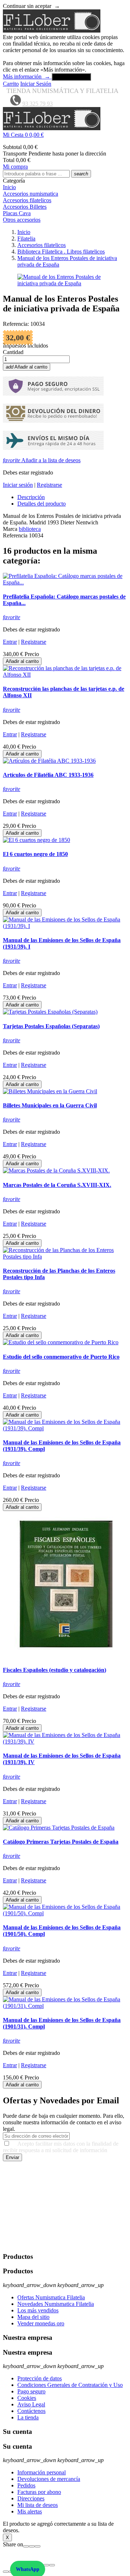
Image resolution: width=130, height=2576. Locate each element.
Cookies (27, 2398)
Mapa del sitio (33, 2317)
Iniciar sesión (18, 485)
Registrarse (49, 485)
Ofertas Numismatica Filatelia (51, 2297)
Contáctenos (31, 2411)
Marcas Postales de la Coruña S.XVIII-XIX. (57, 1185)
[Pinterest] (38, 2546)
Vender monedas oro (41, 2323)
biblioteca (30, 529)
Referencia (16, 535)
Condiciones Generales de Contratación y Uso (70, 2385)
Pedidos (26, 2485)
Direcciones (31, 2498)
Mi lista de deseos (38, 2505)
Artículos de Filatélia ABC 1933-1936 (48, 775)
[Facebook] (26, 2546)
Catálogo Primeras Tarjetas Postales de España (61, 1842)
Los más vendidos (38, 2310)
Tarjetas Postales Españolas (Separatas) (51, 1026)
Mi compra (15, 167)
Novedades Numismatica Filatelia (56, 2304)
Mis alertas (30, 2511)
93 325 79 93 (38, 104)
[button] (65, 135)
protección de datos (48, 2242)
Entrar (10, 642)
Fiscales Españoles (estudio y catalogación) (55, 1670)
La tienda (28, 2417)
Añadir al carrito (27, 367)
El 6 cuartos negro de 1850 (35, 854)
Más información (27, 76)
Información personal (42, 2472)
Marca (10, 529)
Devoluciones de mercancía (49, 2479)
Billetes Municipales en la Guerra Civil (50, 1105)
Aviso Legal (31, 2404)
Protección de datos (40, 2378)
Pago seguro (31, 2391)
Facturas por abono (39, 2492)
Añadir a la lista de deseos (42, 460)
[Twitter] (32, 2546)
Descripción (31, 497)
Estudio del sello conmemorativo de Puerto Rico (61, 1357)
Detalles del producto (42, 504)
